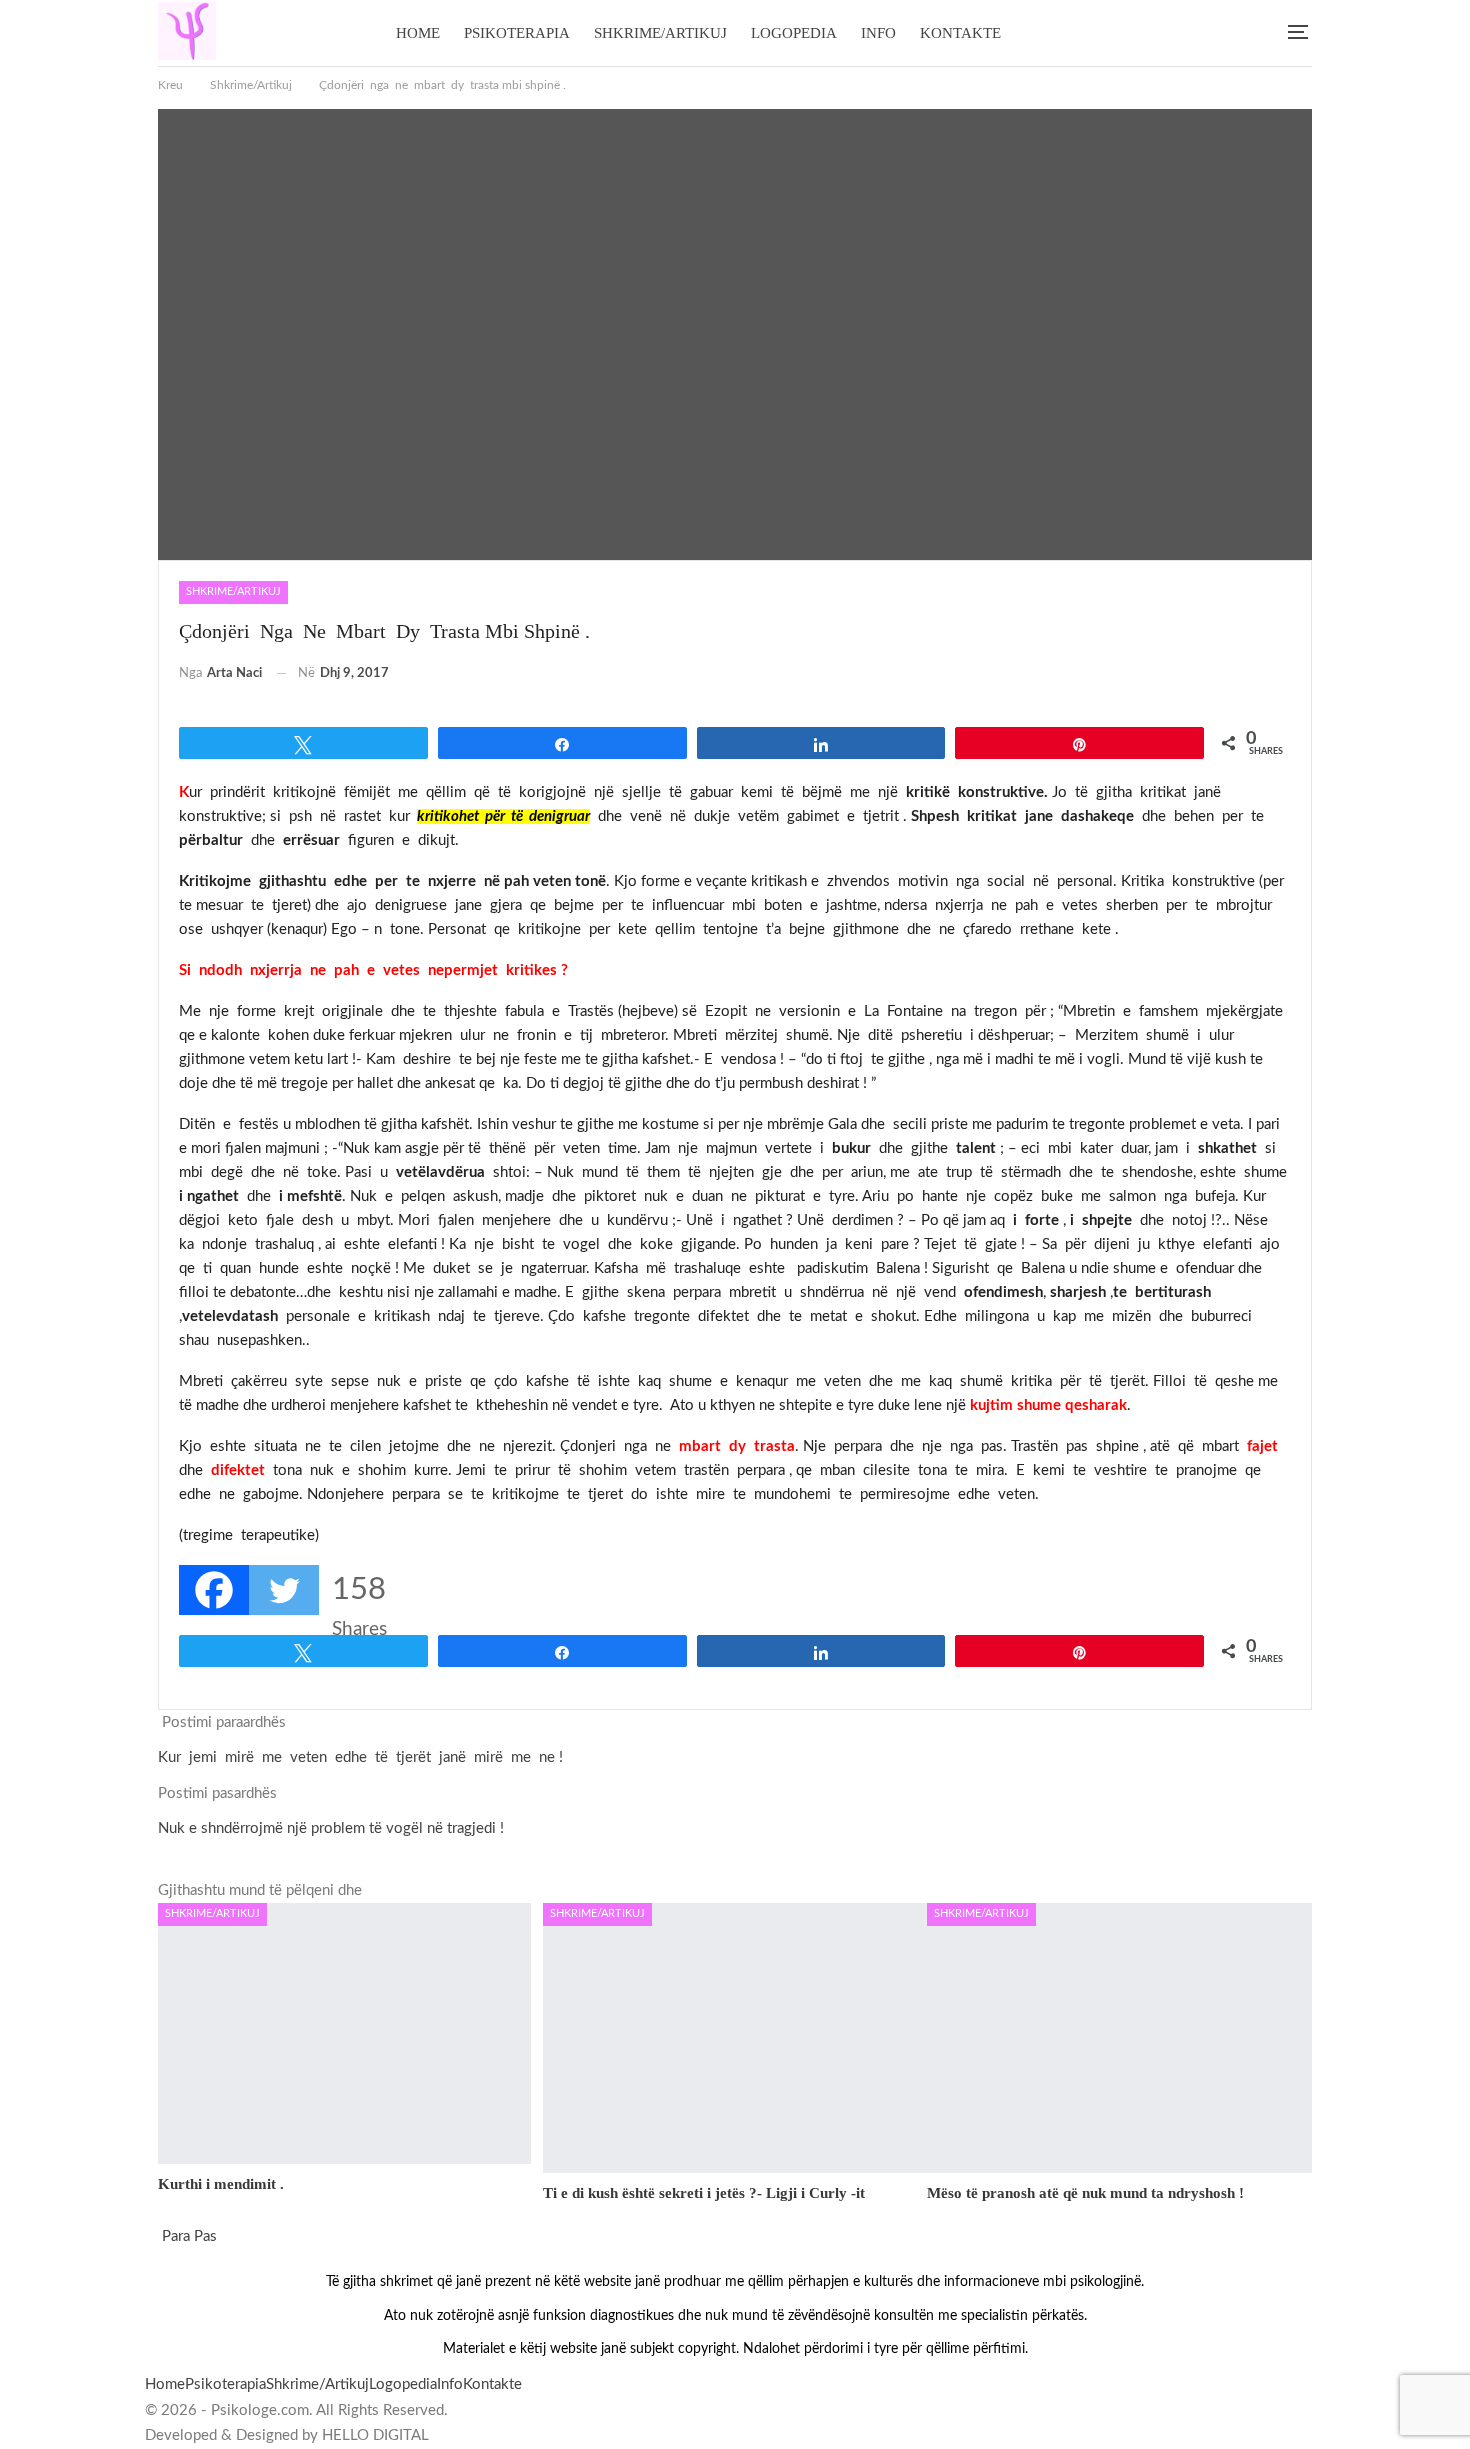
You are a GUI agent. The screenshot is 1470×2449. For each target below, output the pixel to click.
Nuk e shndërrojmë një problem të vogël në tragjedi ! (331, 1828)
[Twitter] (284, 1590)
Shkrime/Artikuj (660, 33)
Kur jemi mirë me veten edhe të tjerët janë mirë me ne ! (360, 1757)
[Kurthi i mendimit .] (344, 2033)
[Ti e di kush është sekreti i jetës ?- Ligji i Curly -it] (735, 2037)
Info (878, 33)
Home (418, 33)
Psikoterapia (517, 33)
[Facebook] (214, 1590)
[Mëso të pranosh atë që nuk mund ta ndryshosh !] (1119, 2037)
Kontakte (960, 33)
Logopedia (794, 33)
